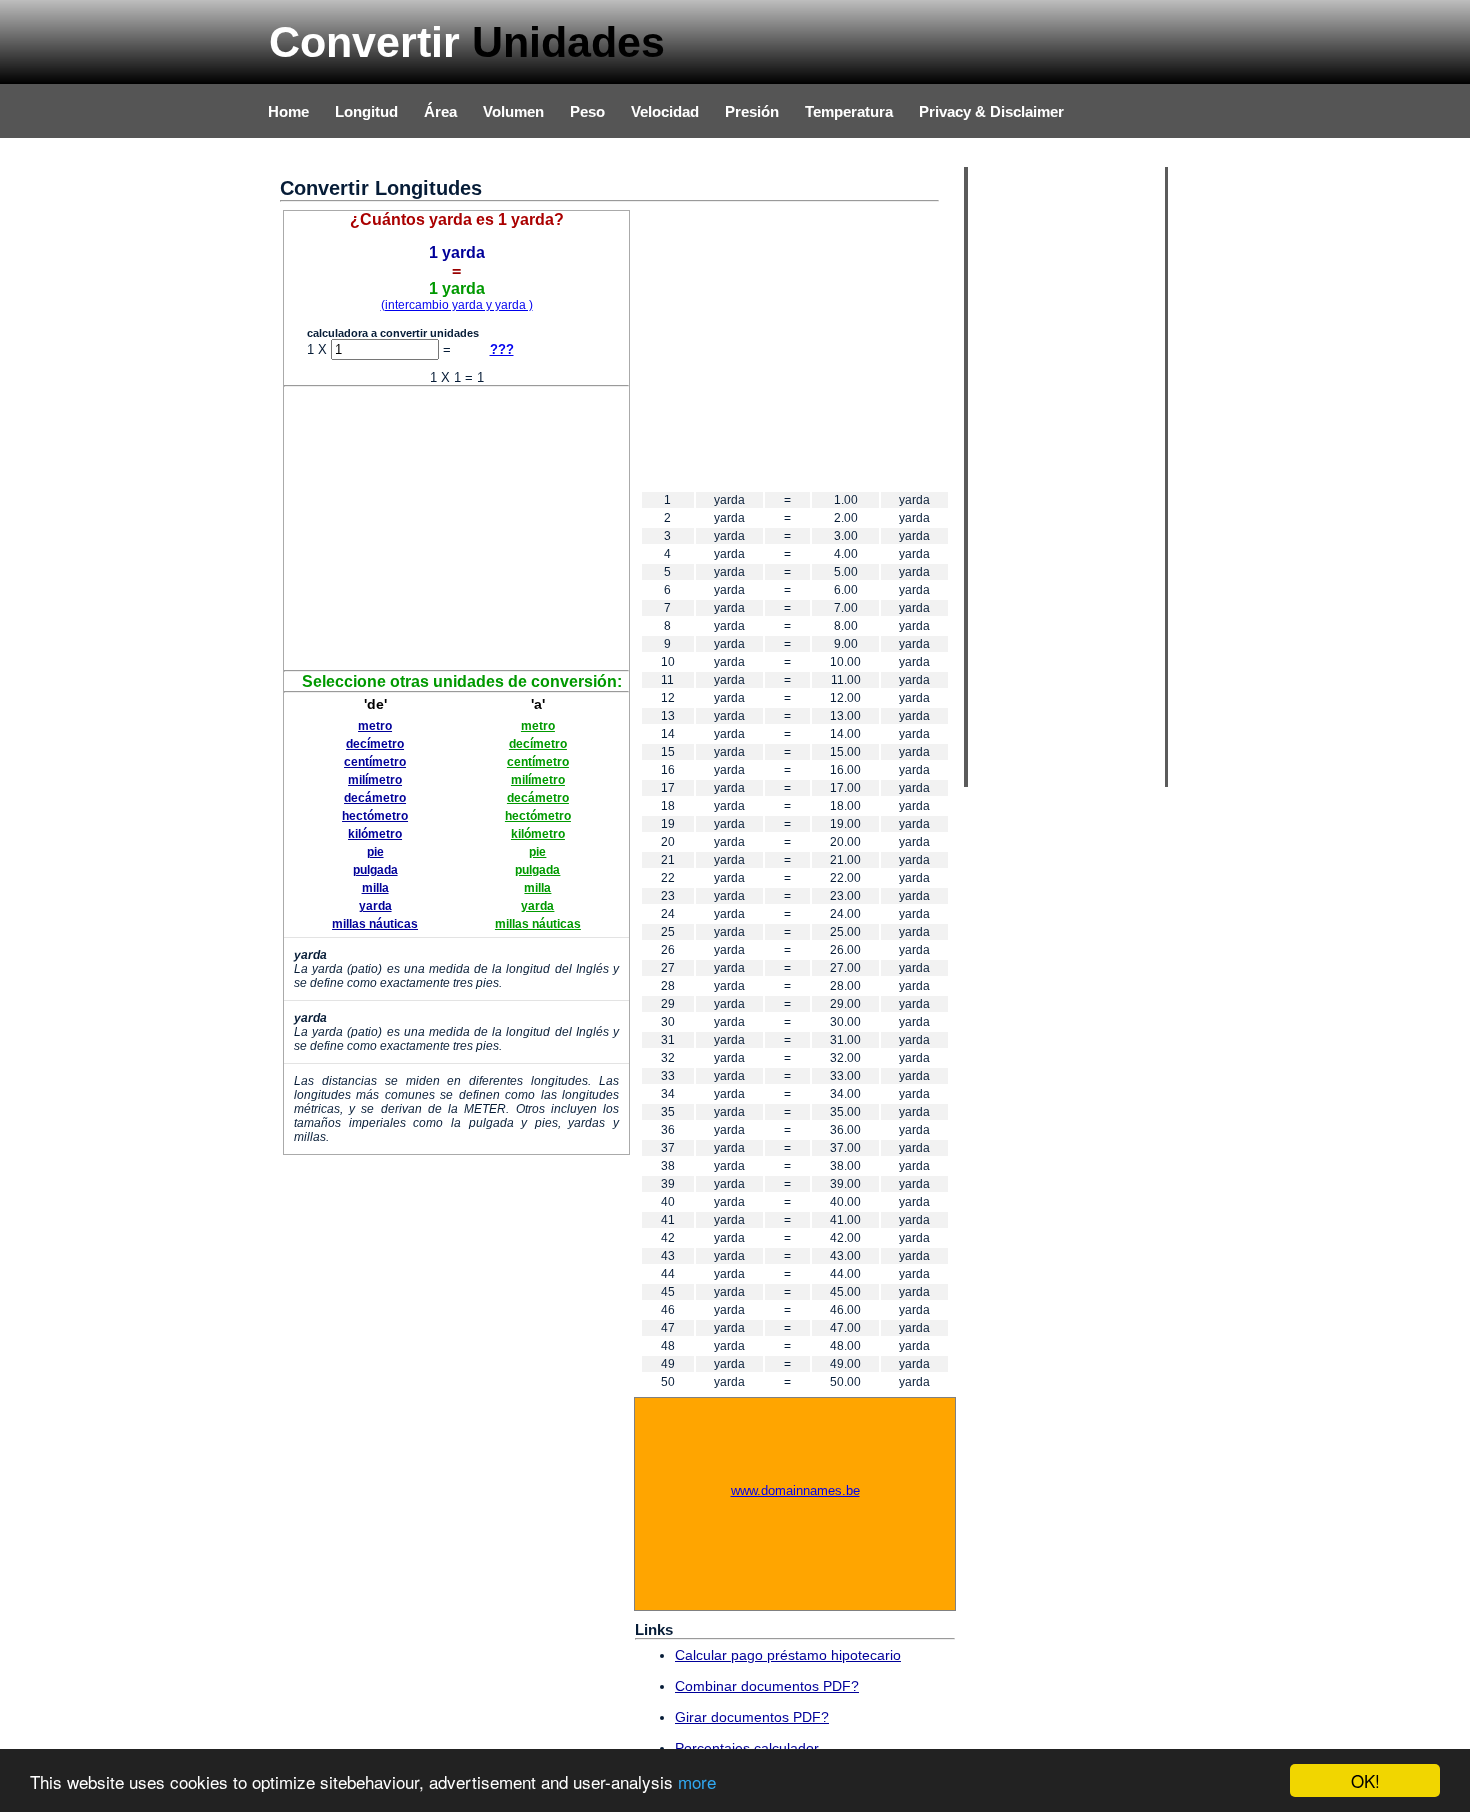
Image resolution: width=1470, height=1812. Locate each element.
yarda (375, 906)
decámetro (375, 798)
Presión (752, 111)
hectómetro (375, 816)
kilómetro (375, 834)
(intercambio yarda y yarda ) (457, 305)
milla (375, 888)
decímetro (375, 744)
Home (288, 111)
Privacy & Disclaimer (991, 111)
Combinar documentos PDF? (767, 1686)
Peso (587, 111)
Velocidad (665, 111)
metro (375, 726)
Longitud (366, 111)
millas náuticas (375, 924)
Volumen (513, 111)
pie (375, 852)
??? (502, 349)
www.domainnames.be (795, 1490)
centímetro (375, 762)
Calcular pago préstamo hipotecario (788, 1655)
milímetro (375, 780)
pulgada (375, 870)
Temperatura (849, 111)
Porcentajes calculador (747, 1748)
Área (440, 111)
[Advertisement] (457, 527)
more (697, 1781)
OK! (1365, 1780)
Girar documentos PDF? (752, 1717)
